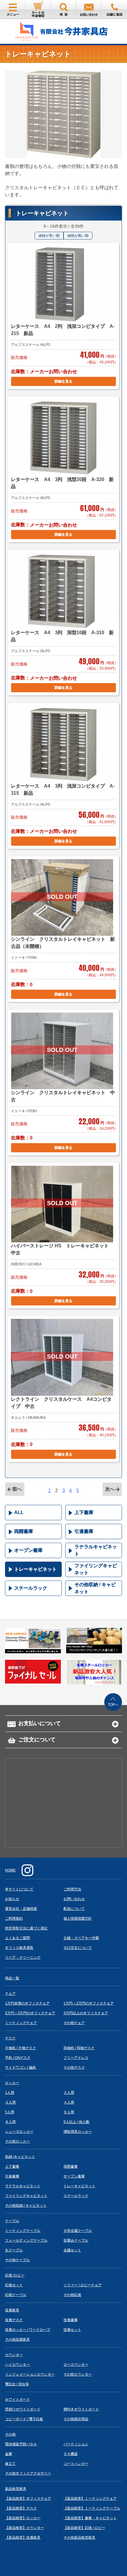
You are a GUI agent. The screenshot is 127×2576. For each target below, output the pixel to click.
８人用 (10, 2122)
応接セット (14, 2285)
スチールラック (31, 1588)
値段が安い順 (49, 236)
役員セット (72, 2330)
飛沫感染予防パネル (21, 2444)
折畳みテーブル (76, 2240)
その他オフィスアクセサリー (28, 2473)
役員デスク (14, 2320)
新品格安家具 (16, 2489)
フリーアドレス (76, 2058)
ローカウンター (76, 2365)
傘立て (10, 2464)
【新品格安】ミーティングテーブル (92, 2508)
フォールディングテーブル (26, 2240)
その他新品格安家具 (79, 2538)
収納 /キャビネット (20, 2157)
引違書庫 (84, 1531)
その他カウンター (78, 2374)
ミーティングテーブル (23, 2231)
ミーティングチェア (21, 2023)
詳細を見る (63, 381)
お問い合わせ (74, 1899)
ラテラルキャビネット (96, 1550)
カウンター (14, 2355)
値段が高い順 (78, 236)
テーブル (12, 2221)
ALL (19, 1512)
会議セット (72, 2250)
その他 (10, 2434)
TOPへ (113, 1705)
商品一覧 (12, 1978)
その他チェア (74, 2023)
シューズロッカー (19, 2132)
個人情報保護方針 (78, 1918)
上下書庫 (84, 1512)
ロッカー (12, 2083)
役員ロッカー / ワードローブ (28, 2330)
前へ (17, 1489)
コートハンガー (76, 2464)
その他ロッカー (17, 2141)
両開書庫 (24, 1531)
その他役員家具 (17, 2339)
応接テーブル (16, 2295)
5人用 (10, 2112)
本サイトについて (19, 1889)
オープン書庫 (28, 1550)
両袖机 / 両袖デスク (79, 2048)
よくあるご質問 (17, 1938)
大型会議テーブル (78, 2231)
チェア (10, 1994)
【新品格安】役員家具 (23, 2538)
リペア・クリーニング (23, 1957)
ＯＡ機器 (71, 2454)
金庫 (9, 2454)
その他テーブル (17, 2260)
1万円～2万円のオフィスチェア (89, 2003)
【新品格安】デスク (21, 2508)
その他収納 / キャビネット (95, 1588)
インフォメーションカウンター (30, 2374)
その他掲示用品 (76, 2419)
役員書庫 (71, 2320)
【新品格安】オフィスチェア (28, 2499)
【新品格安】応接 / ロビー (84, 2528)
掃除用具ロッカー (78, 2132)
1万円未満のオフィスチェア (27, 2003)
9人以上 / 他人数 (76, 2122)
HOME (10, 1870)
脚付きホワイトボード (81, 2409)
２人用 (69, 2093)
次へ (110, 1489)
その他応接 (72, 2295)
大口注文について (78, 1948)
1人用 (10, 2093)
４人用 (69, 2102)
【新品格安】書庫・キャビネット (90, 2518)
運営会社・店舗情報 (21, 1909)
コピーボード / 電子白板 (24, 2419)
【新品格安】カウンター (25, 2528)
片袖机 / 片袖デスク (21, 2048)
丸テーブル (14, 2250)
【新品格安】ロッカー (23, 2518)
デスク (10, 2038)
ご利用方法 (72, 1889)
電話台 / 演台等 (17, 2384)
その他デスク (74, 2067)
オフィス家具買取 (19, 1948)
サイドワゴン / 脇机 (21, 2067)
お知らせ (12, 1899)
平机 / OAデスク (18, 2058)
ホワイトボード (17, 2399)
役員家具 (12, 2310)
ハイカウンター (17, 2365)
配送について (74, 1909)
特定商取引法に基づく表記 (26, 1928)
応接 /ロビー (15, 2275)
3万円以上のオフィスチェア (86, 2013)
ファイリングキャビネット (96, 1569)
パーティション (76, 2444)
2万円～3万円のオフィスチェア (30, 2013)
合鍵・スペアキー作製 (81, 1938)
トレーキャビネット (35, 1569)
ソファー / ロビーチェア (83, 2285)
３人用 (10, 2102)
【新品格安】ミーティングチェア (90, 2499)
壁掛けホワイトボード (23, 2409)
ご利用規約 (14, 1918)
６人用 (69, 2112)
